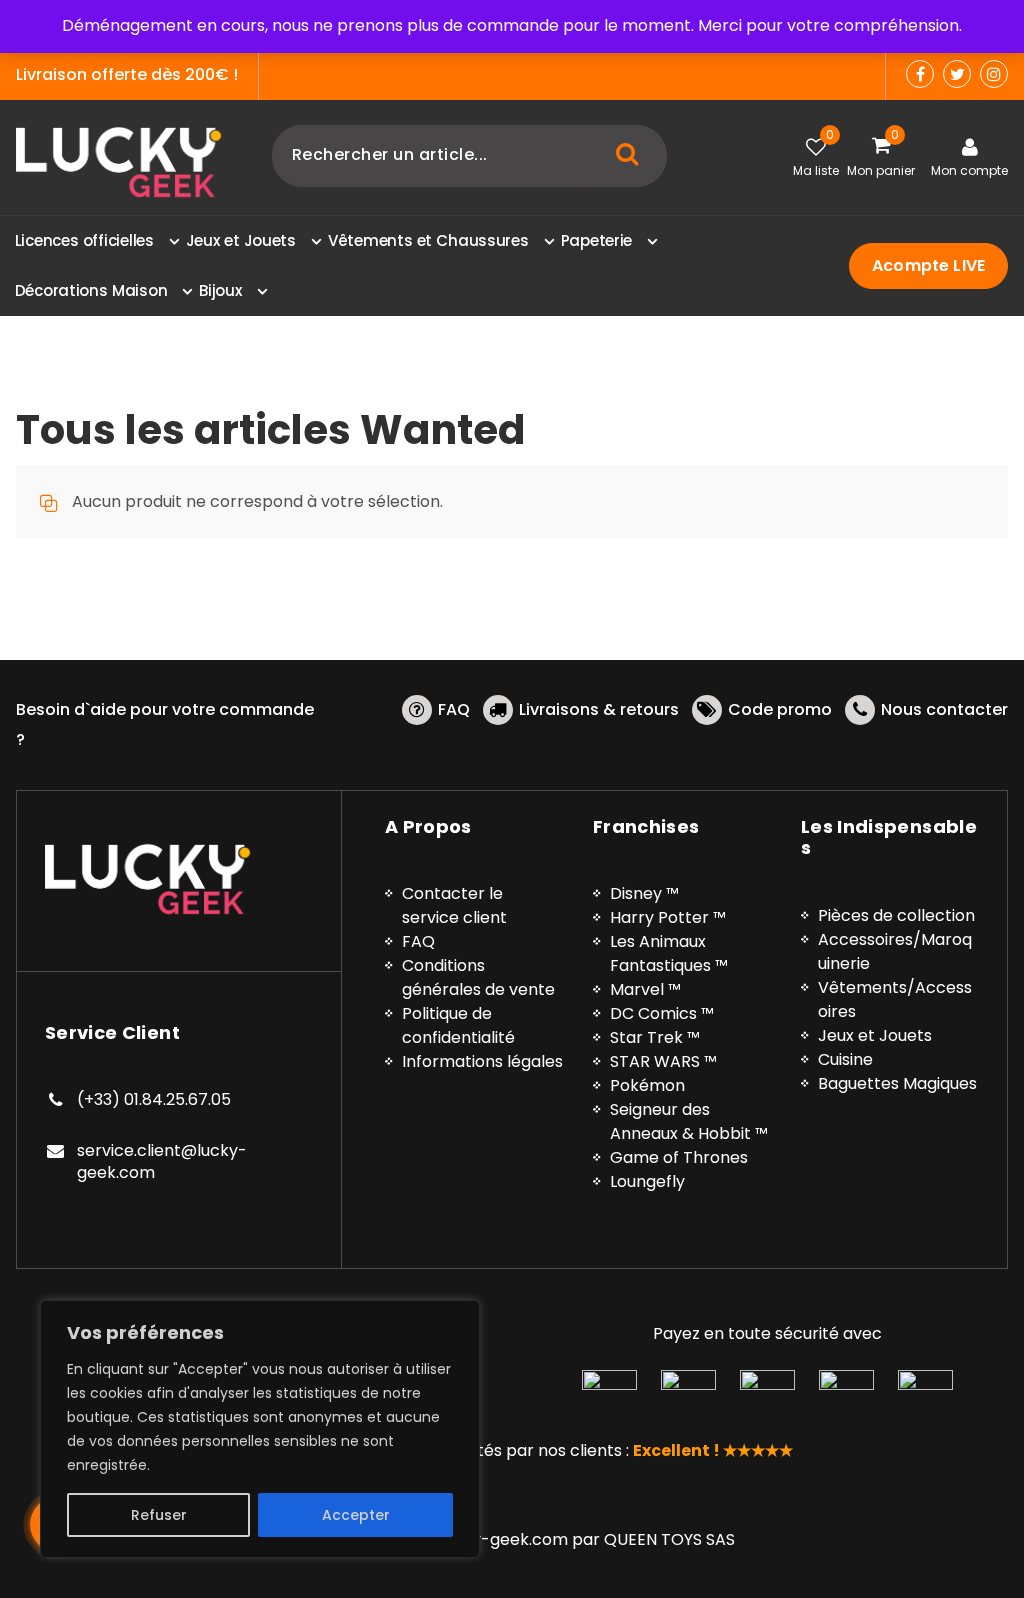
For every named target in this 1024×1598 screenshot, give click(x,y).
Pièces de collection (896, 915)
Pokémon (647, 1085)
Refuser (159, 1515)
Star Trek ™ (655, 1037)
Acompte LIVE (928, 265)
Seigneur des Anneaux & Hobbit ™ (689, 1121)
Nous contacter (944, 709)
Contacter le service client (454, 905)
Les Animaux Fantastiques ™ (669, 953)
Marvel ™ (645, 989)
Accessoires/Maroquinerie (895, 951)
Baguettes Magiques (897, 1083)
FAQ (454, 709)
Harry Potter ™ (668, 917)
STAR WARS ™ (663, 1061)
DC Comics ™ (662, 1013)
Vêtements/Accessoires (895, 999)
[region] (260, 1429)
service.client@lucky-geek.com (162, 1161)
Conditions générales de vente (478, 977)
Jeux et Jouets (875, 1035)
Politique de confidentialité (458, 1025)
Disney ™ (644, 893)
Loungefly (647, 1181)
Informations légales (482, 1061)
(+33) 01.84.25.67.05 (154, 1099)
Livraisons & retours (599, 709)
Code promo (780, 709)
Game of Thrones (679, 1157)
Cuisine (845, 1059)
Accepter (356, 1515)
